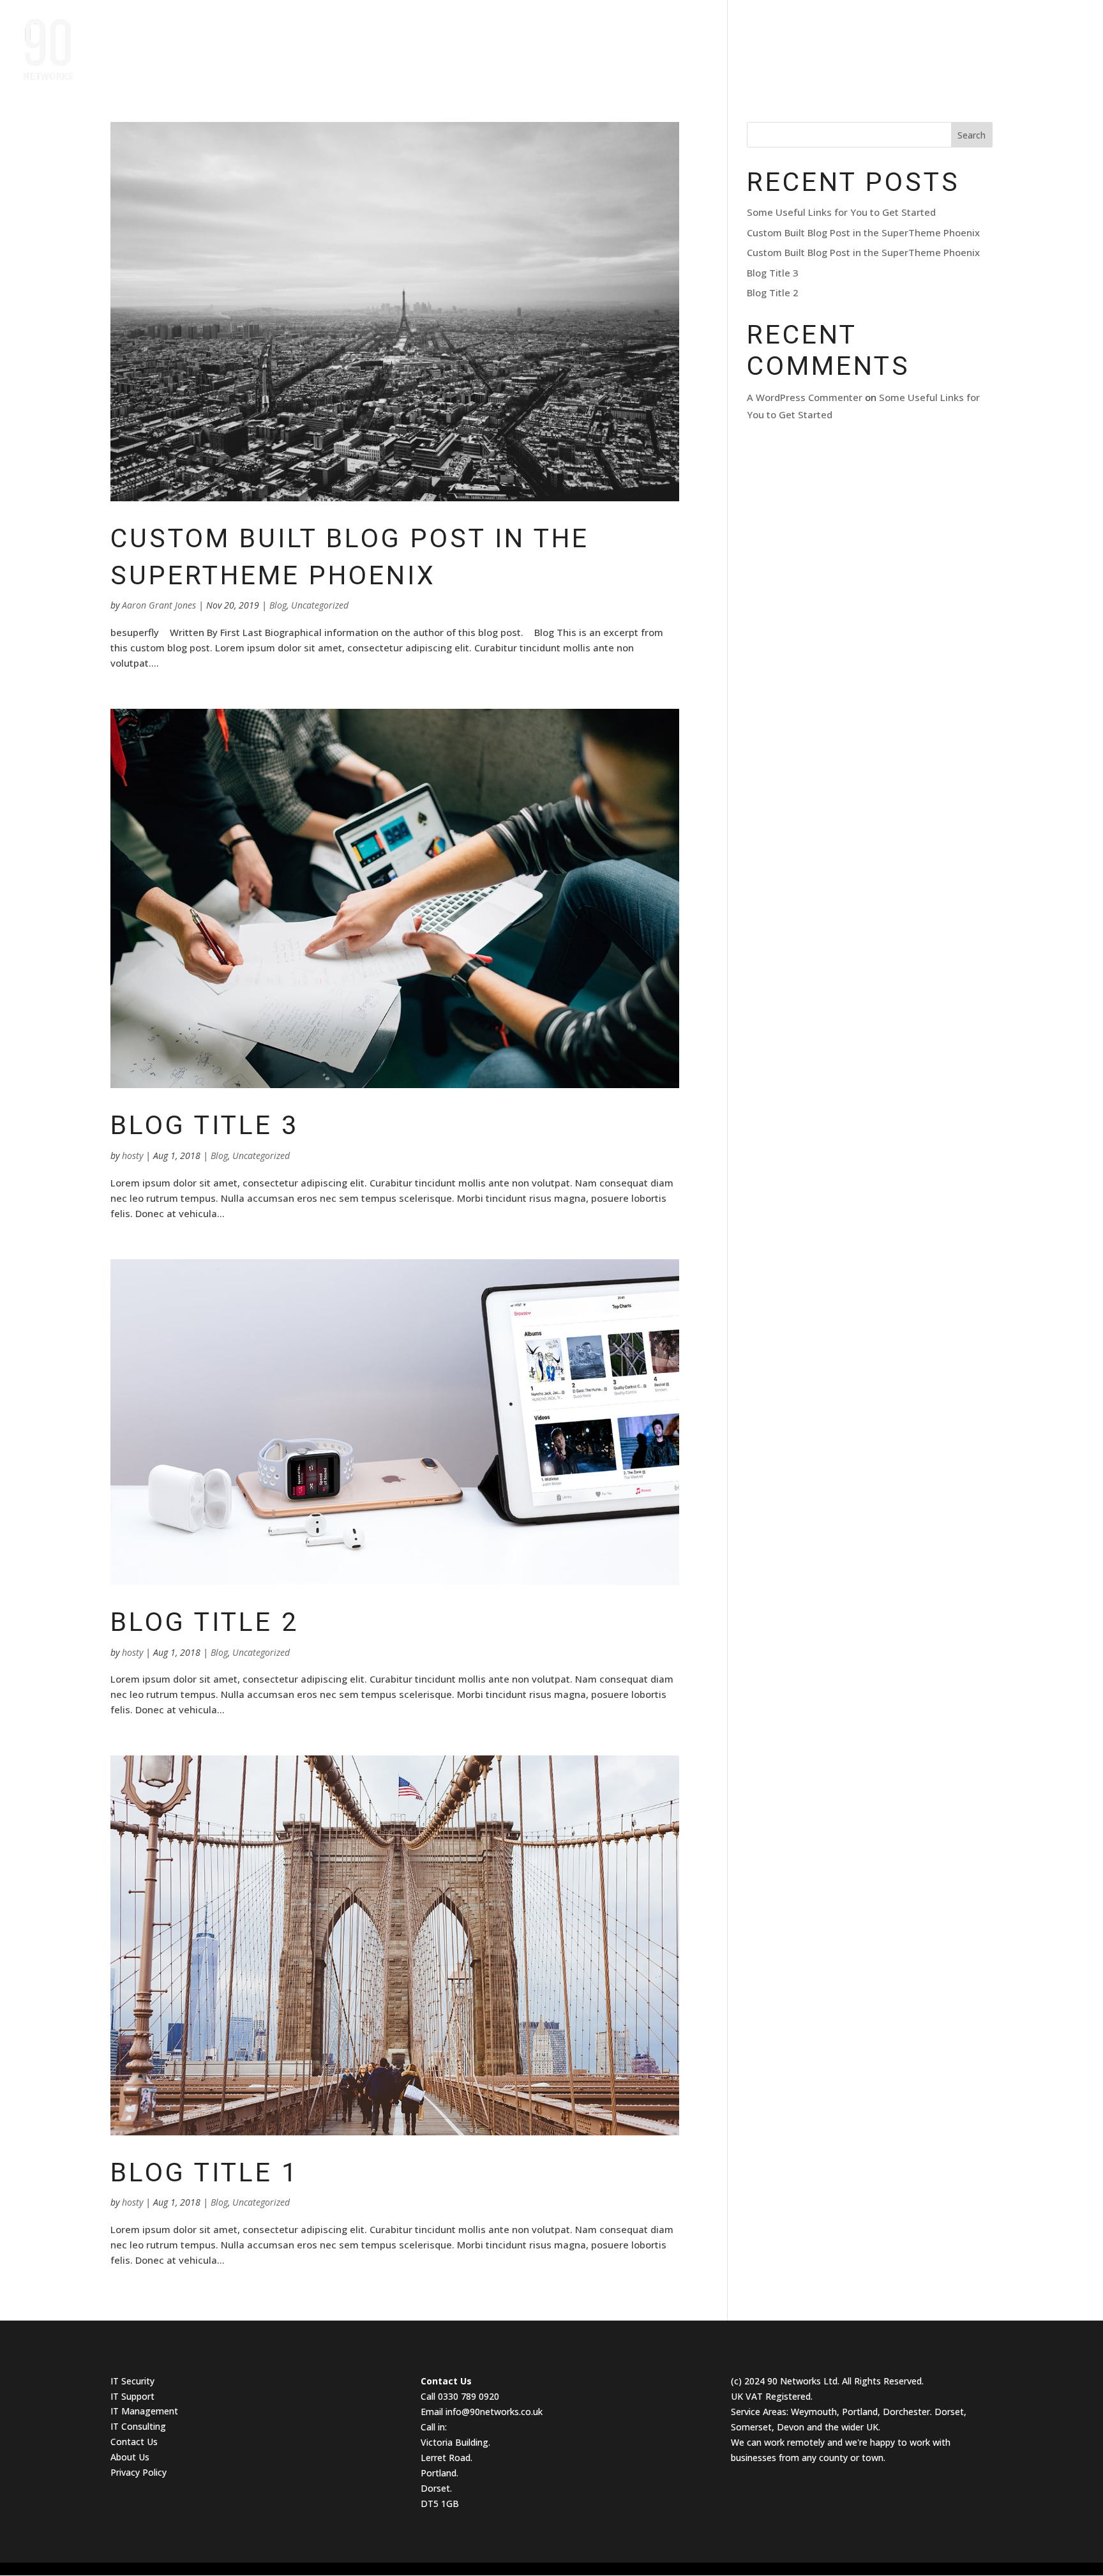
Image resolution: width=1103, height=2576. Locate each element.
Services (969, 44)
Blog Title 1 (205, 2172)
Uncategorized (320, 605)
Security (138, 2381)
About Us (903, 44)
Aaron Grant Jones (159, 605)
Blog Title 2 (205, 1622)
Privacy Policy (139, 2472)
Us (152, 2442)
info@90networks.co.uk (494, 2412)
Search (972, 135)
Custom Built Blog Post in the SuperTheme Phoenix (863, 232)
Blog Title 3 (205, 1125)
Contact (129, 2442)
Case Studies (825, 44)
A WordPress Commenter (805, 397)
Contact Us (1052, 44)
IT (116, 2381)
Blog (278, 605)
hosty (132, 1155)
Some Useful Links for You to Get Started (841, 212)
